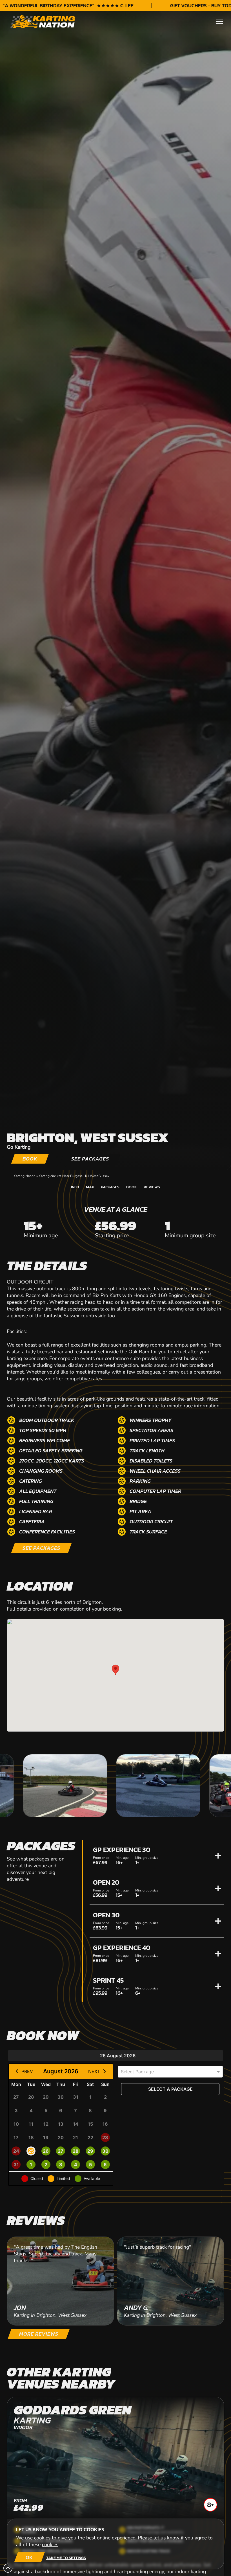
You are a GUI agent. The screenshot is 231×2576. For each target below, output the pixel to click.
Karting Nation (25, 1176)
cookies (50, 2544)
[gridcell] (16, 2097)
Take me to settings (66, 2558)
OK (29, 2557)
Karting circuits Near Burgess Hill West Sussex (74, 1176)
